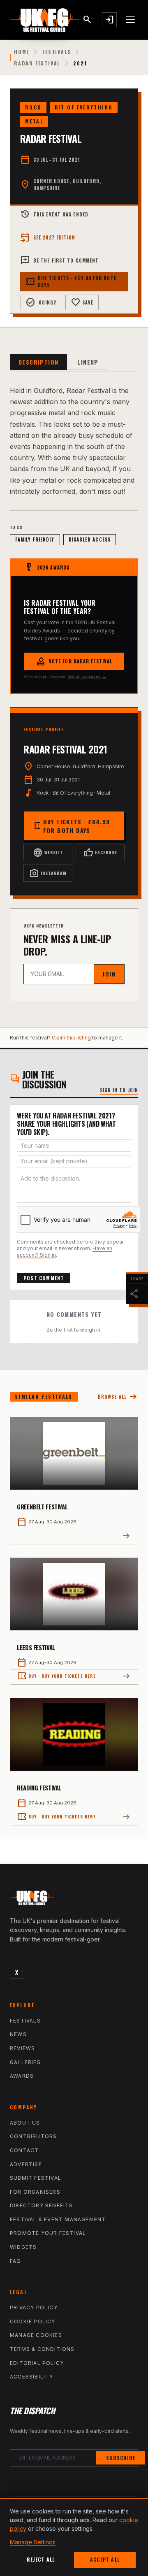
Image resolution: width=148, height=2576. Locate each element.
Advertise (26, 2164)
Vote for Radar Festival (74, 661)
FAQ (16, 2261)
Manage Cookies (36, 2335)
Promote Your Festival (48, 2233)
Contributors (33, 2136)
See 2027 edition (48, 237)
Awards (22, 2076)
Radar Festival (37, 63)
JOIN (109, 974)
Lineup (88, 362)
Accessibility (32, 2377)
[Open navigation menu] (131, 20)
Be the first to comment (59, 260)
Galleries (25, 2062)
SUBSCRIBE (121, 2458)
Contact (24, 2150)
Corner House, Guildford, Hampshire (67, 185)
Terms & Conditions (42, 2349)
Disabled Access (90, 539)
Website (48, 853)
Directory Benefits (42, 2205)
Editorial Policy (37, 2363)
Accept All (105, 2559)
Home (22, 52)
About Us (25, 2123)
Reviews (22, 2048)
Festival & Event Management (58, 2219)
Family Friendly (35, 539)
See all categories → (87, 677)
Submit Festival (36, 2178)
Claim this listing (71, 1038)
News (18, 2034)
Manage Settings (33, 2542)
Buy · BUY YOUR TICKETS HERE (56, 1676)
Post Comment (44, 1278)
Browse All (118, 1397)
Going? (41, 302)
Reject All (41, 2559)
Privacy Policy (34, 2307)
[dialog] (74, 2537)
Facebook (100, 853)
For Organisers (35, 2192)
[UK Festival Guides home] (74, 1900)
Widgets (23, 2247)
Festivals (57, 52)
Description (38, 362)
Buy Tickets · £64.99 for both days (71, 282)
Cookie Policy (33, 2321)
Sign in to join (119, 1090)
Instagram (48, 873)
